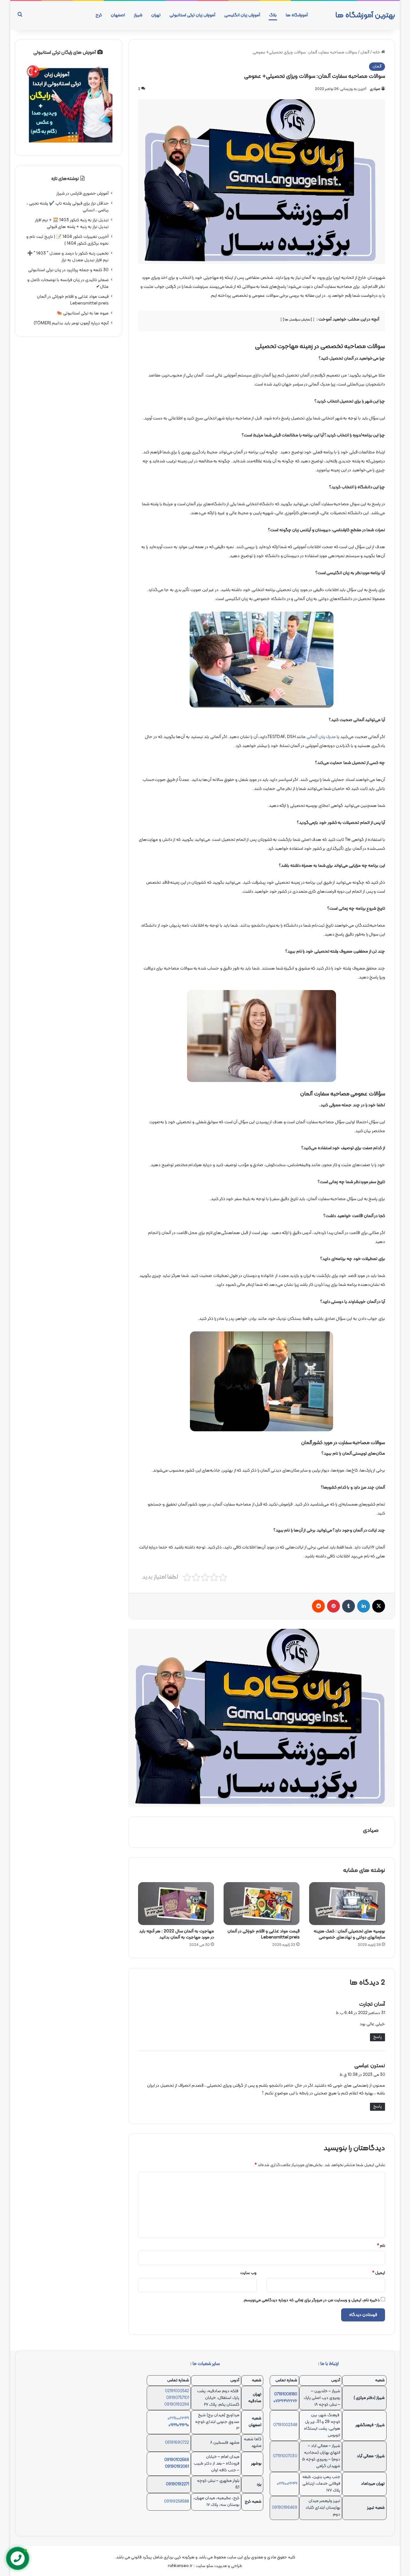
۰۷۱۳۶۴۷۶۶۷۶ (285, 2401)
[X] (379, 1606)
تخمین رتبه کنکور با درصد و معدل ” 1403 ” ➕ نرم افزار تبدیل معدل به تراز (68, 257)
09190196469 (285, 2508)
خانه (377, 53)
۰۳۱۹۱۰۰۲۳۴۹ (178, 2418)
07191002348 (285, 2425)
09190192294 (177, 2405)
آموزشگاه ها (297, 15)
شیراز (138, 15)
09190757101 (178, 2398)
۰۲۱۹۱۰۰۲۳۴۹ (287, 2484)
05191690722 (177, 2443)
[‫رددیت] (318, 1606)
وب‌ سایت (248, 2273)
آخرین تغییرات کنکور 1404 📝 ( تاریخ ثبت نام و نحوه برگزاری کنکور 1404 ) (67, 240)
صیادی (375, 89)
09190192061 (177, 2467)
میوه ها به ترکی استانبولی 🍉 (83, 313)
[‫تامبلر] (348, 1606)
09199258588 (176, 2502)
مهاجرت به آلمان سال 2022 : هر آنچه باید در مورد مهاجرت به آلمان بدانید (176, 1934)
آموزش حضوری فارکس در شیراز (82, 194)
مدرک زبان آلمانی (321, 737)
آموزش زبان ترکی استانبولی (192, 15)
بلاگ (273, 15)
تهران (156, 15)
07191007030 (285, 2456)
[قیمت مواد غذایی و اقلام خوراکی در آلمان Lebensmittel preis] (262, 1904)
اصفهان (118, 15)
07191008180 (286, 2394)
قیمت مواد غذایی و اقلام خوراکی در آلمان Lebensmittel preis (263, 1934)
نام (381, 2246)
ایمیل (379, 2273)
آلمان (365, 53)
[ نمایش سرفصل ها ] (298, 320)
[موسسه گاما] (262, 1718)
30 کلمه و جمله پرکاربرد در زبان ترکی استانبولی (68, 270)
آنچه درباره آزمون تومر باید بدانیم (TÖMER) (71, 323)
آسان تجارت (372, 2004)
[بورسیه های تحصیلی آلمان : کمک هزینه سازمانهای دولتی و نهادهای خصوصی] (347, 1904)
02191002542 (177, 2391)
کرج (99, 15)
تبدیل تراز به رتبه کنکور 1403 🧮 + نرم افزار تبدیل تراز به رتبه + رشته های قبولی (72, 223)
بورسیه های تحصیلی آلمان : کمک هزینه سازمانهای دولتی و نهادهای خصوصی (349, 1934)
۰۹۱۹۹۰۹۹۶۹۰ (179, 2425)
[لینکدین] (364, 1606)
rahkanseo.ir (180, 2566)
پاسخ (377, 2037)
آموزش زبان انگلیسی (242, 15)
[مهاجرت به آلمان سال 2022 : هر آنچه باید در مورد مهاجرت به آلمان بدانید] (176, 1904)
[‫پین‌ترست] (333, 1606)
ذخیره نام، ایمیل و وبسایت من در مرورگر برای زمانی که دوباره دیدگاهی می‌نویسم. (311, 2300)
